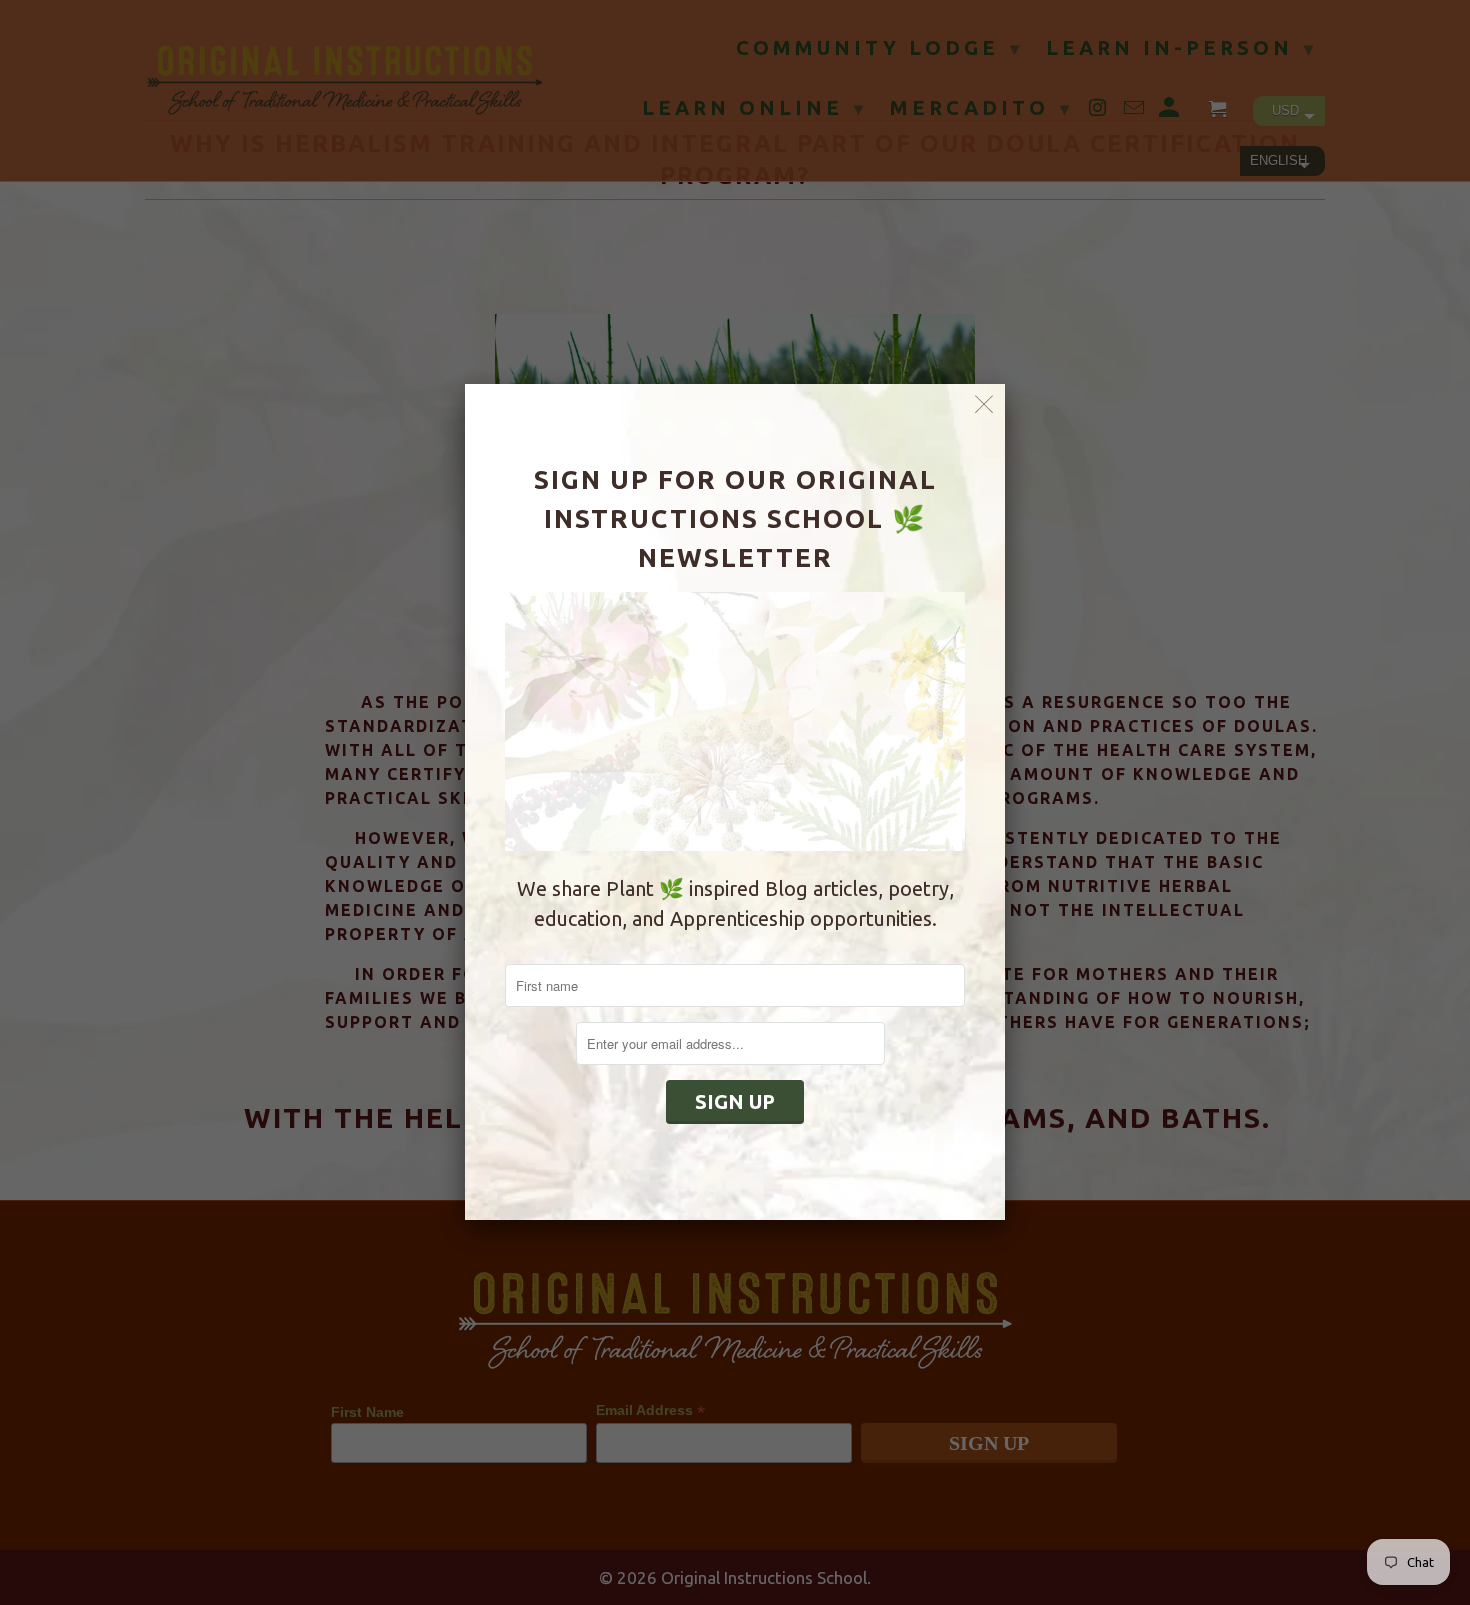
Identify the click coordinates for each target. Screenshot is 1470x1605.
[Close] (984, 404)
